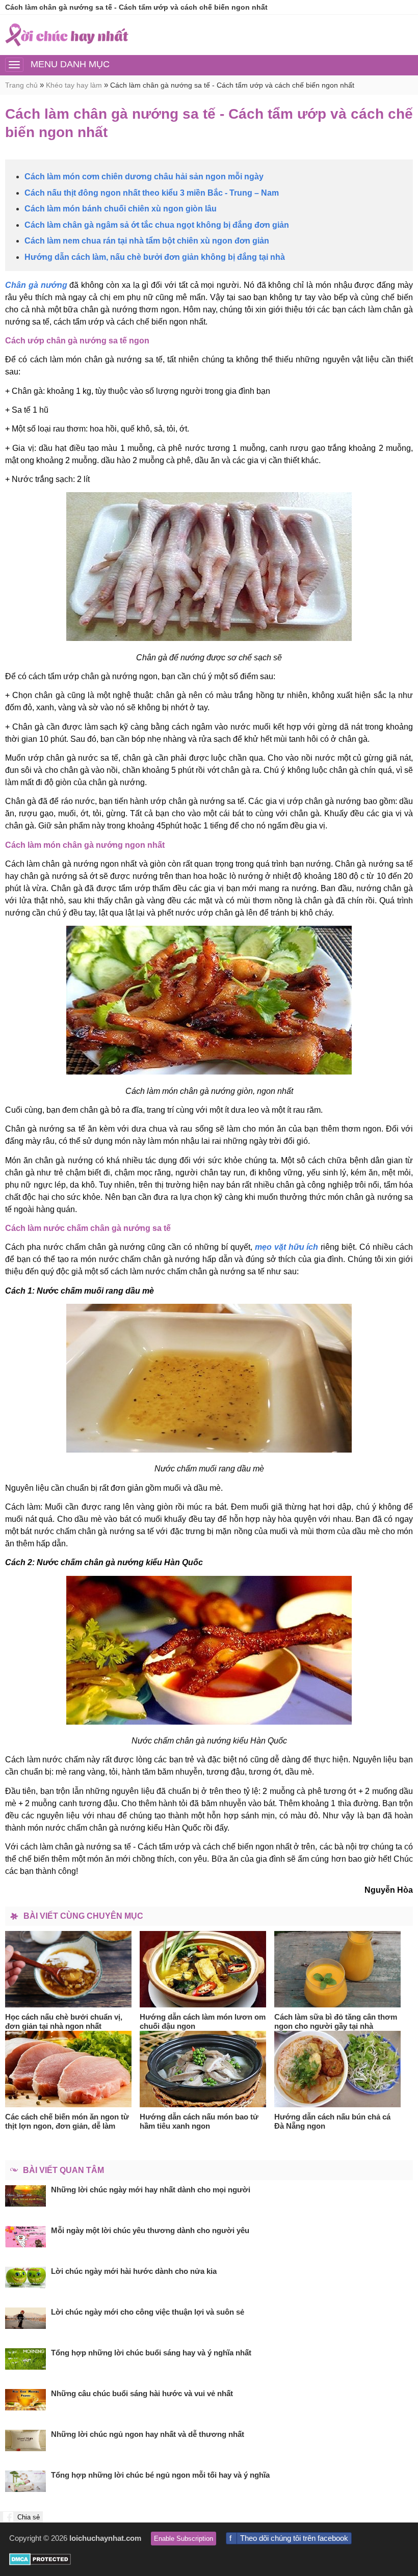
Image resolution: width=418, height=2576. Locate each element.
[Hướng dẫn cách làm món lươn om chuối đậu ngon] (203, 1969)
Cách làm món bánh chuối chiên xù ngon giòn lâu (121, 209)
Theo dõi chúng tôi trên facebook (294, 2538)
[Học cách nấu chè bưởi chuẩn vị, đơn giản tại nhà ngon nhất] (69, 1969)
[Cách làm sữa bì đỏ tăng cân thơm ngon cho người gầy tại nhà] (338, 1969)
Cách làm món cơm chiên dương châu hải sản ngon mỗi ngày (144, 177)
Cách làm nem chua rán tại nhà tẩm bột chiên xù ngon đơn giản (147, 241)
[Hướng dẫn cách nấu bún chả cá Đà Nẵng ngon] (338, 2069)
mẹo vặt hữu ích (287, 1247)
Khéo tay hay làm (74, 85)
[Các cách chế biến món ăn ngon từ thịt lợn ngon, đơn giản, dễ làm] (69, 2069)
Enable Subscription (184, 2539)
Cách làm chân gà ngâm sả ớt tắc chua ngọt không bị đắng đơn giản (157, 225)
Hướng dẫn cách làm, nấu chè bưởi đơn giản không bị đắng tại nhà (155, 257)
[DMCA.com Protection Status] (40, 2562)
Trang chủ (21, 85)
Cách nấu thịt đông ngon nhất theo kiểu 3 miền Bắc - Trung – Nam (152, 193)
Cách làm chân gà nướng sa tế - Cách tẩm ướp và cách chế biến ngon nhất (232, 85)
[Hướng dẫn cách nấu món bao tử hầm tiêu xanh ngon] (203, 2069)
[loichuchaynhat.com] (67, 35)
